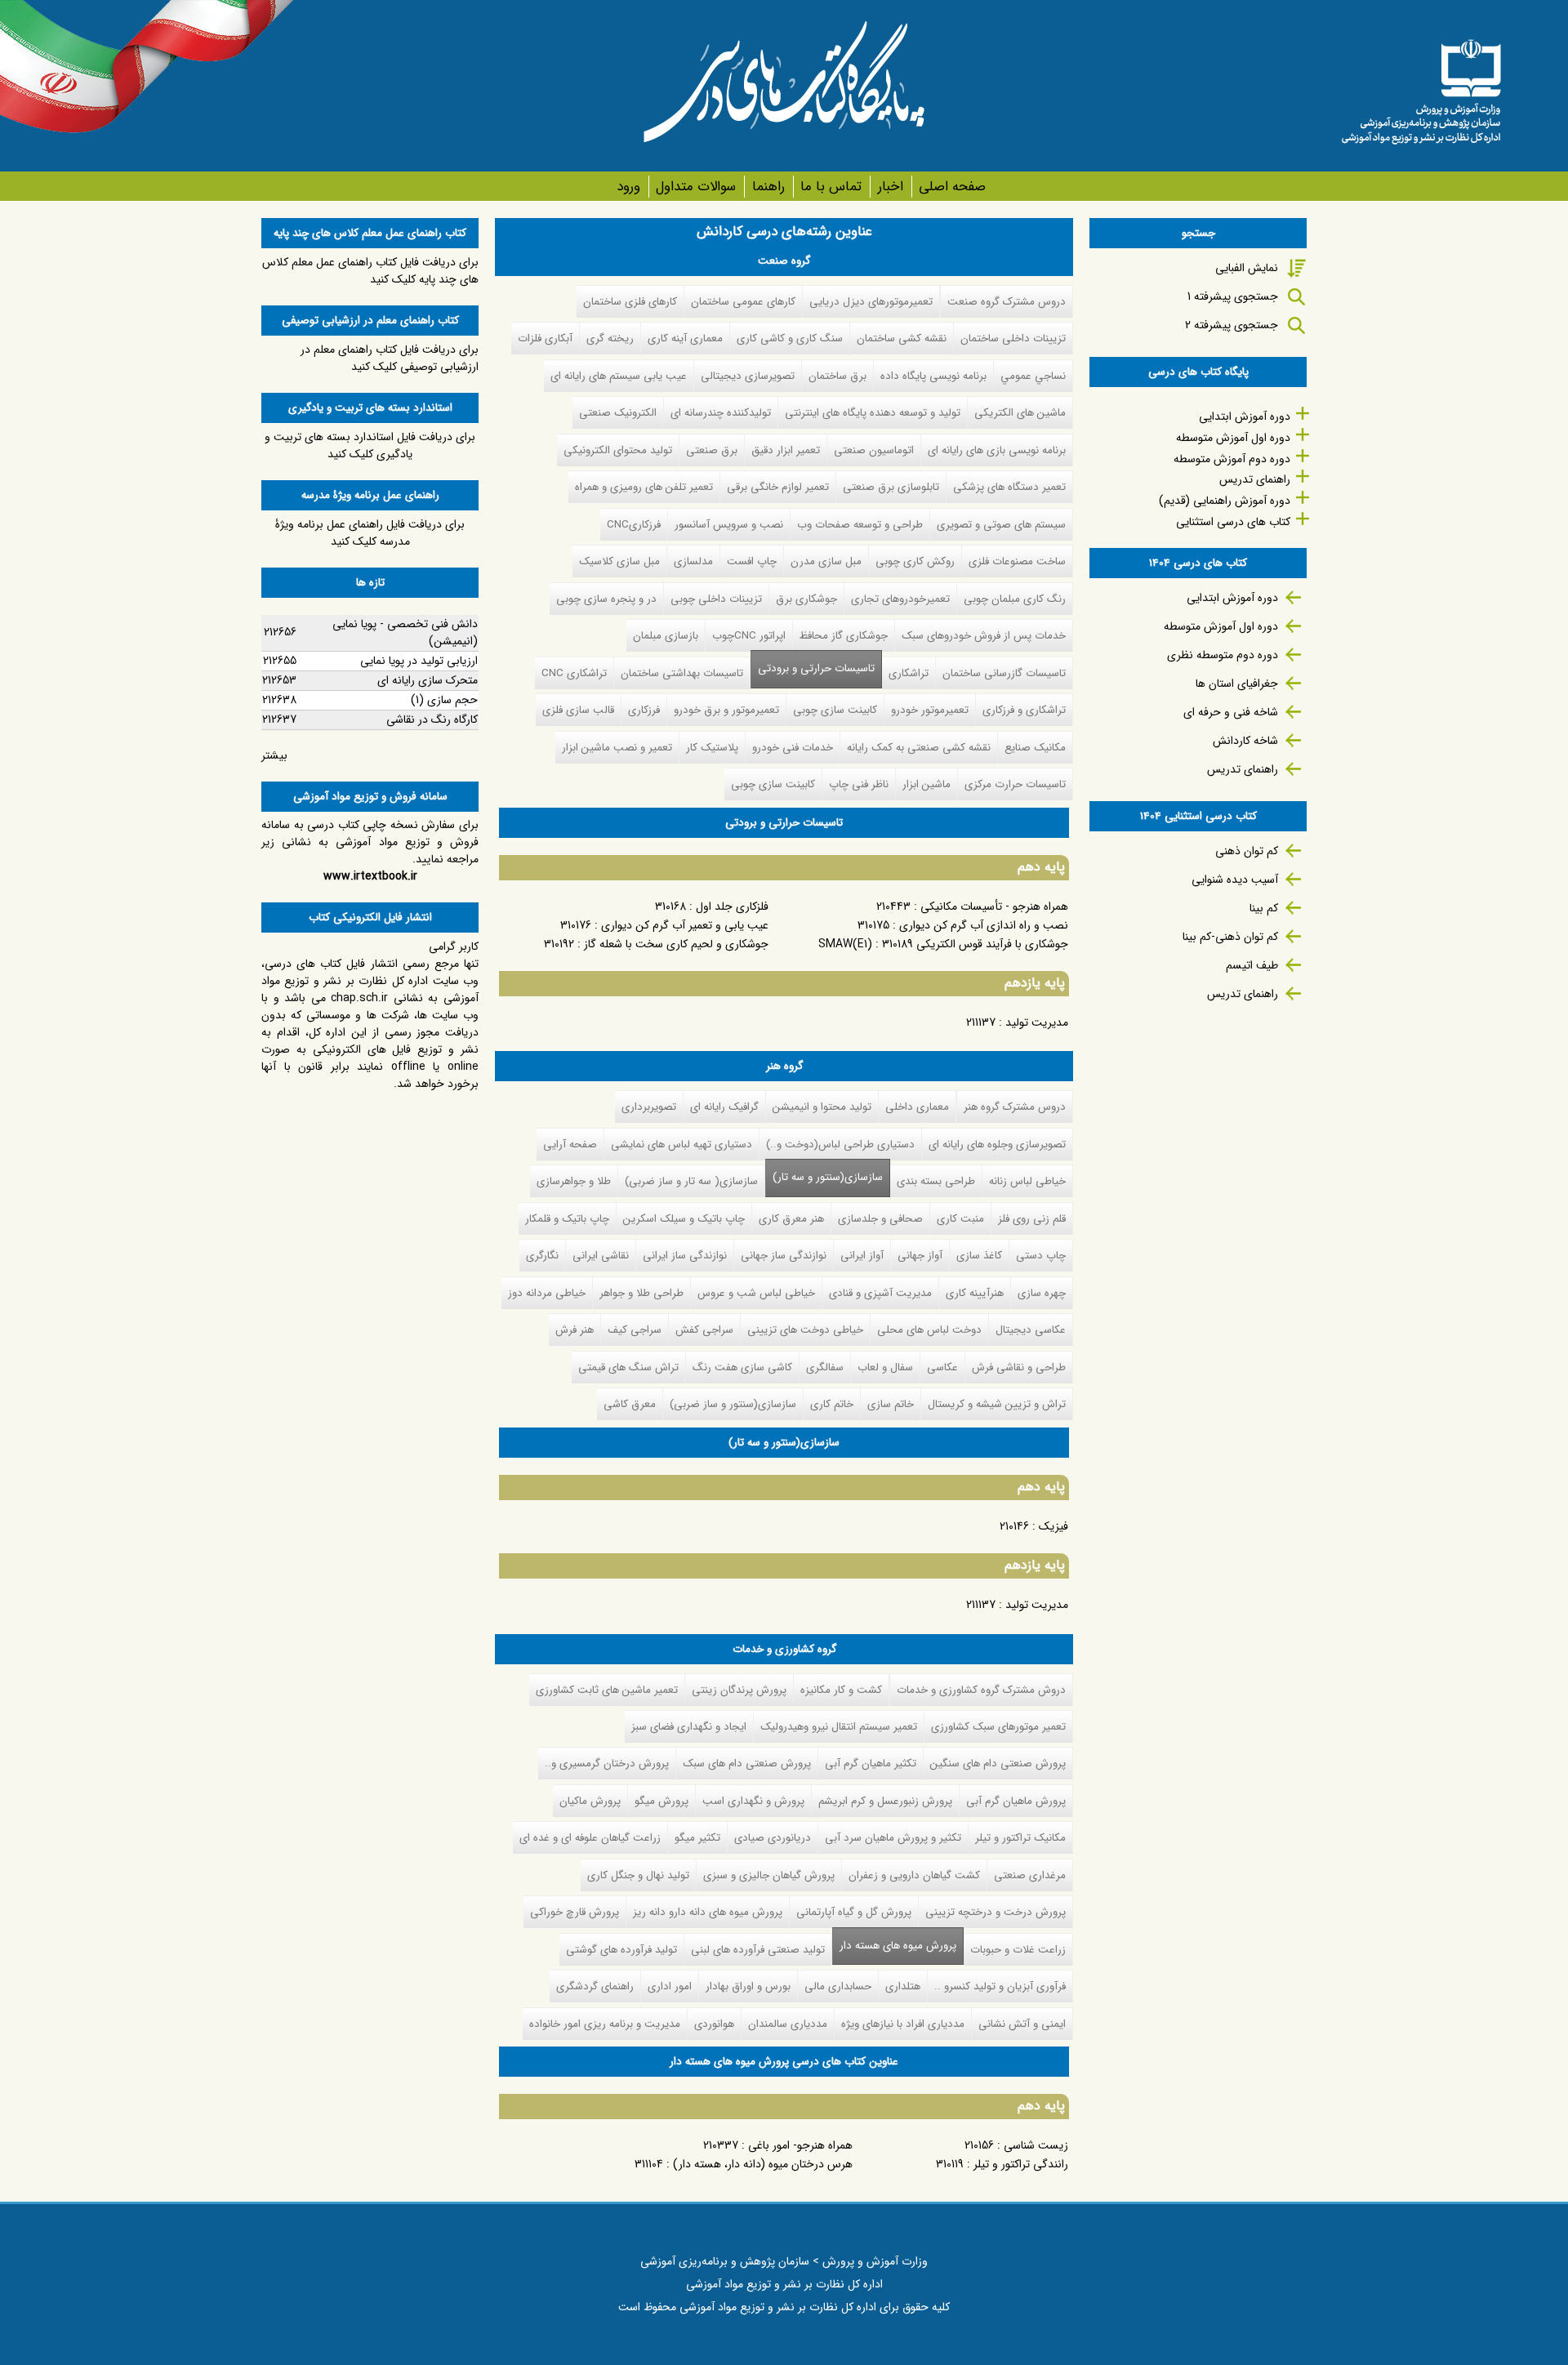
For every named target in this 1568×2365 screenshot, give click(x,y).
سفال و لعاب (885, 1367)
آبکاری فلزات (545, 338)
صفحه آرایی (570, 1145)
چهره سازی (1042, 1293)
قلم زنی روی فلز (1032, 1219)
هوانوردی (714, 2024)
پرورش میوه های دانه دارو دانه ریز (708, 1912)
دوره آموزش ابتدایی (1245, 416)
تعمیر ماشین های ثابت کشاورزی (607, 1690)
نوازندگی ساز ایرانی (685, 1256)
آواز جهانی (920, 1256)
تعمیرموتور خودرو (930, 710)
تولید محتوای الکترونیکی (618, 450)
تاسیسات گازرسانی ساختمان (1004, 673)
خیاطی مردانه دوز (547, 1293)
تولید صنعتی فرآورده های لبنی (758, 1950)
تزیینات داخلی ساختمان (1013, 338)
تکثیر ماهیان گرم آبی (871, 1764)
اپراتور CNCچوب (749, 636)
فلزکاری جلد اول (732, 906)
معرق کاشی (630, 1404)
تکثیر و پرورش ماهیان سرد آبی (893, 1838)
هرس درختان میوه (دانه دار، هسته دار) (763, 2164)
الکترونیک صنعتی (618, 413)
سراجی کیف (635, 1330)
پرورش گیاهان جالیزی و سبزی (769, 1875)
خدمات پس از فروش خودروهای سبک (984, 636)
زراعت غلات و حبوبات (1018, 1950)
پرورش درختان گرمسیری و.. (607, 1764)
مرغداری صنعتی (1030, 1875)
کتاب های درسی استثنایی (1233, 522)
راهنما (768, 187)
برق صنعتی (712, 450)
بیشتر (274, 755)
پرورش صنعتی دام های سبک (747, 1764)
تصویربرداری (649, 1107)
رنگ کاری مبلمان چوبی (1015, 599)
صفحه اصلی (952, 187)
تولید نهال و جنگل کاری (638, 1875)
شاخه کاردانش (1245, 741)
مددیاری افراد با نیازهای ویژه (903, 2024)
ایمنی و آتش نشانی (1022, 2024)
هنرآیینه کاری (975, 1293)
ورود (628, 187)
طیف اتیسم (1252, 965)
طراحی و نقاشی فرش (1019, 1367)
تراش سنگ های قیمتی (628, 1367)
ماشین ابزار (927, 784)
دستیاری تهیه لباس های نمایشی (682, 1145)
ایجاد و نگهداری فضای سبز (689, 1727)
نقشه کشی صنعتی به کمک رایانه (919, 748)
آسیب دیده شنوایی (1235, 880)
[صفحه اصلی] (1421, 86)
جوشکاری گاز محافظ (844, 636)
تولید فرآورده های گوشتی (621, 1950)
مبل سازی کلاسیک (619, 561)
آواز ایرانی (862, 1256)
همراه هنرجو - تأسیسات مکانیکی (994, 906)
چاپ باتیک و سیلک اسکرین (684, 1219)
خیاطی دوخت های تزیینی (805, 1330)
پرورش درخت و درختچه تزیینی (996, 1912)
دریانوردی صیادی (773, 1838)
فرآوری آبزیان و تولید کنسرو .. (1000, 1986)
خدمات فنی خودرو (793, 748)
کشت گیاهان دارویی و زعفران (914, 1875)
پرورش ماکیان (590, 1801)
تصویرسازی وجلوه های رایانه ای (997, 1145)
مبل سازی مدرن (826, 561)
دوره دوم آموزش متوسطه (1232, 459)
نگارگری (542, 1256)
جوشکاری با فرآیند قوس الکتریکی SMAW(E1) (943, 944)
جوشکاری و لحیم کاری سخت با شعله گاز (676, 944)
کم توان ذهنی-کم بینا (1230, 937)
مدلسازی (693, 561)
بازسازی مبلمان (666, 636)
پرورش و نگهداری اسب (753, 1801)
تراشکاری (909, 673)
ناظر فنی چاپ (859, 784)
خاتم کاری (832, 1404)
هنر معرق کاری (791, 1219)
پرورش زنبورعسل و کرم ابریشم (885, 1801)
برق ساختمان (837, 376)
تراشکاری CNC (574, 673)
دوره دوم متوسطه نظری (1223, 655)
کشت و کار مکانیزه (841, 1690)
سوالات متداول (696, 187)
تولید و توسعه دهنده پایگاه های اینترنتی (873, 413)
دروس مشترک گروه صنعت (1007, 302)
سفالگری (825, 1367)
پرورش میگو (661, 1801)
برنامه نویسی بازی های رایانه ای (997, 450)
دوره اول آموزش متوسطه (1233, 438)
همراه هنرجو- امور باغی (800, 2145)
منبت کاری (960, 1219)
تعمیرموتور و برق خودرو (726, 710)
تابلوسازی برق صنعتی (891, 487)
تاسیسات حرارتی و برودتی (816, 668)
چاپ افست (752, 561)
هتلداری (903, 1986)
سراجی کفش (704, 1330)
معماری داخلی (917, 1107)
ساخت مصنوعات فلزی (1017, 561)
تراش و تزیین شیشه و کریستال (997, 1404)
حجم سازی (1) (444, 700)
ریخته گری (610, 338)
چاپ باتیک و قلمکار (567, 1219)
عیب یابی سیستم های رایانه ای (619, 376)
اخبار (890, 187)
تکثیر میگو (697, 1838)
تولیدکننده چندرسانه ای (721, 413)
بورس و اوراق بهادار (748, 1986)
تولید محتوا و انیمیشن (822, 1107)
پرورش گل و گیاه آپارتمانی (854, 1912)
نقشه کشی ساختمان (902, 338)
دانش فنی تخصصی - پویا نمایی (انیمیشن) (405, 632)
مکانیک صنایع (1035, 748)
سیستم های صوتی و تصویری (1001, 525)
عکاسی (942, 1367)
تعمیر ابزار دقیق (786, 450)
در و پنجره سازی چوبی (606, 599)
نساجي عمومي (1033, 376)
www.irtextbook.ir (370, 876)
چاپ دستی (1041, 1256)
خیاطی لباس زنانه (1027, 1181)
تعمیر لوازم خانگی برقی (778, 487)
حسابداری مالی (838, 1986)
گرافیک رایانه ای (724, 1107)
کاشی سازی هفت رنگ (742, 1367)
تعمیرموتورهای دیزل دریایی (871, 302)
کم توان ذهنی (1247, 851)
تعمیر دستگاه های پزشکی (1009, 487)
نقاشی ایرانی (601, 1256)
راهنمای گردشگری (595, 1986)
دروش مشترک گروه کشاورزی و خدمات (981, 1690)
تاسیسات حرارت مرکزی (1015, 784)
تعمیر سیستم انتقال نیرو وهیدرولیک (839, 1727)
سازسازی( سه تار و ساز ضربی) (691, 1181)
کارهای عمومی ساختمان (743, 302)
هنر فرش (575, 1330)
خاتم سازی (891, 1404)
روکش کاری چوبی (915, 561)
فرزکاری (644, 710)
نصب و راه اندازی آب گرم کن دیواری (984, 925)
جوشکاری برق (806, 599)
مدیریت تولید (1037, 1022)
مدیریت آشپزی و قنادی (880, 1293)
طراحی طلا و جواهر (641, 1293)
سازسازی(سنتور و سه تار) (828, 1177)
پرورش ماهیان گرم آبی (1016, 1801)
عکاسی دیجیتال (1031, 1330)
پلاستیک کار (712, 748)
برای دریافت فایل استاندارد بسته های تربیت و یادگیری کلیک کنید (370, 445)
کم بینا (1264, 908)
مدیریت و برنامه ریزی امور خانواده (605, 2024)
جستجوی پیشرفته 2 (1232, 325)
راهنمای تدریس (1255, 479)
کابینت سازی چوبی (835, 710)
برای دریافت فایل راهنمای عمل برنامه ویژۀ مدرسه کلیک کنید (370, 533)
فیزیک (1053, 1526)
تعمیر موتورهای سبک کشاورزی (998, 1727)
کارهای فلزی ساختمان (630, 302)
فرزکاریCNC (634, 525)
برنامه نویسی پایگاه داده (933, 376)
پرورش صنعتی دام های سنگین (998, 1764)
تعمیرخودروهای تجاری (900, 599)
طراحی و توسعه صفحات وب (860, 525)
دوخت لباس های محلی (929, 1330)
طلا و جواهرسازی (574, 1181)
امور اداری (670, 1986)
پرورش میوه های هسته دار (894, 1946)
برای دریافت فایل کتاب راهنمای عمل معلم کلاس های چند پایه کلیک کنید (370, 271)
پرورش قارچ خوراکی (575, 1912)
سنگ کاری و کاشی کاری (790, 338)
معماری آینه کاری (685, 338)
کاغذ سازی (979, 1256)
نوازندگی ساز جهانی (784, 1256)
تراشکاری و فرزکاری (1024, 710)
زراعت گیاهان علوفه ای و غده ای (590, 1838)
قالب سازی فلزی (578, 710)
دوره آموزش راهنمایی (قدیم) (1225, 501)
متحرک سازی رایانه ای (428, 680)
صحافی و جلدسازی (880, 1219)
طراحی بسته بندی (936, 1181)
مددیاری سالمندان (788, 2024)
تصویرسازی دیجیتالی (748, 376)
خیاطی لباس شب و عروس (756, 1293)
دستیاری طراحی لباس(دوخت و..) (840, 1145)
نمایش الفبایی (1247, 268)
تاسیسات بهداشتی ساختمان (682, 673)
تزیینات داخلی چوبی (716, 599)
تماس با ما (831, 187)
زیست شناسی (1036, 2145)
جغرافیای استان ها (1237, 684)
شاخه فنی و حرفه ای (1231, 712)
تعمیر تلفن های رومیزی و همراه (644, 487)
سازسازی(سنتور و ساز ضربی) (733, 1404)
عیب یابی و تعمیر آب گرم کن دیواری (685, 925)
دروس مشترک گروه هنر (1015, 1107)
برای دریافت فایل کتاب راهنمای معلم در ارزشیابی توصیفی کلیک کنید (390, 358)
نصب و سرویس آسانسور (729, 525)
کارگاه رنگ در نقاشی (432, 719)
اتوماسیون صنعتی (874, 450)
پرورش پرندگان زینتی (739, 1690)
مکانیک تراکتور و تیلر (1020, 1838)
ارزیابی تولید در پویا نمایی (419, 661)
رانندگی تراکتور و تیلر (1021, 2164)
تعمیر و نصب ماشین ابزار (617, 748)
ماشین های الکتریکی (1020, 413)
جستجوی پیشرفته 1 (1233, 296)
